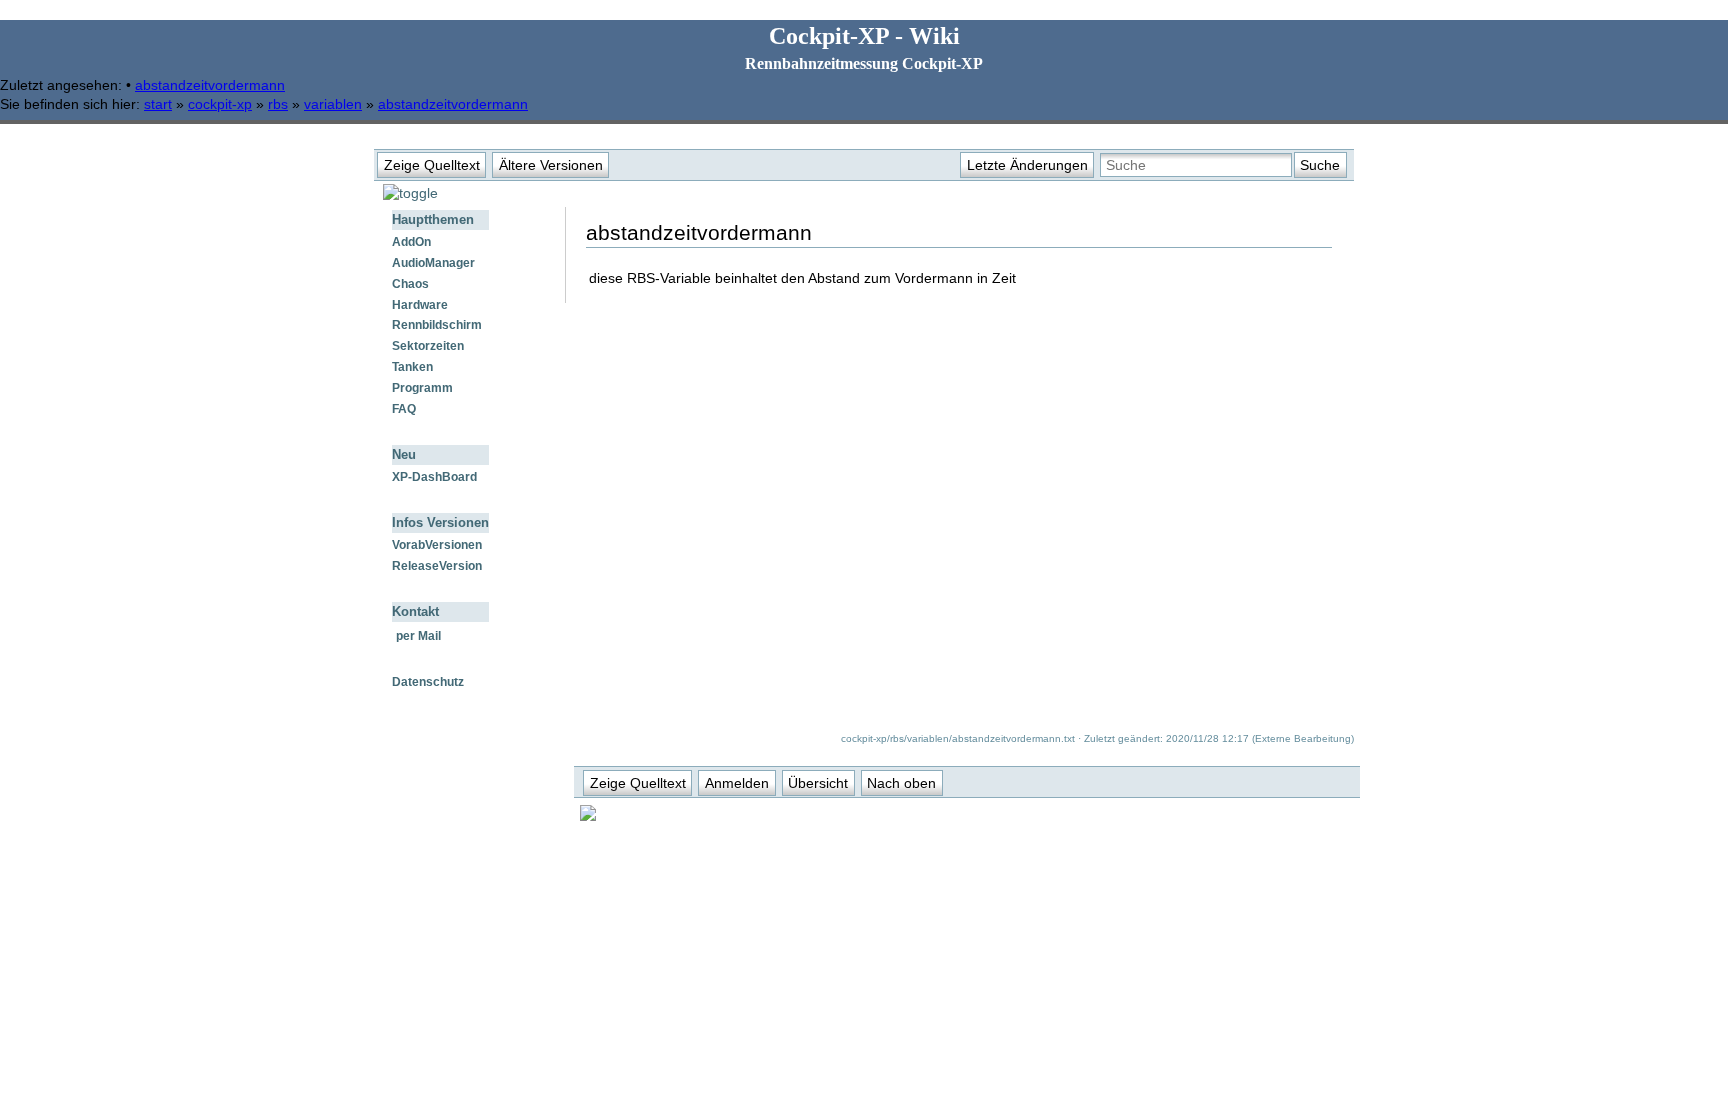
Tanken (412, 367)
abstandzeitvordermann (210, 85)
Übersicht (818, 783)
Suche (1320, 165)
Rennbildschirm (437, 325)
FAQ (404, 409)
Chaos (410, 284)
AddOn (411, 242)
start (158, 104)
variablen (333, 104)
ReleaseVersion (437, 566)
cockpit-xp (220, 104)
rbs (278, 104)
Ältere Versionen (551, 165)
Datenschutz (428, 682)
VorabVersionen (437, 545)
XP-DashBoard (434, 477)
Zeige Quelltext (432, 165)
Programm (422, 388)
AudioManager (433, 263)
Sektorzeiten (428, 346)
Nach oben (901, 783)
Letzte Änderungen (1027, 165)
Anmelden (737, 783)
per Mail (418, 636)
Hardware (420, 305)
